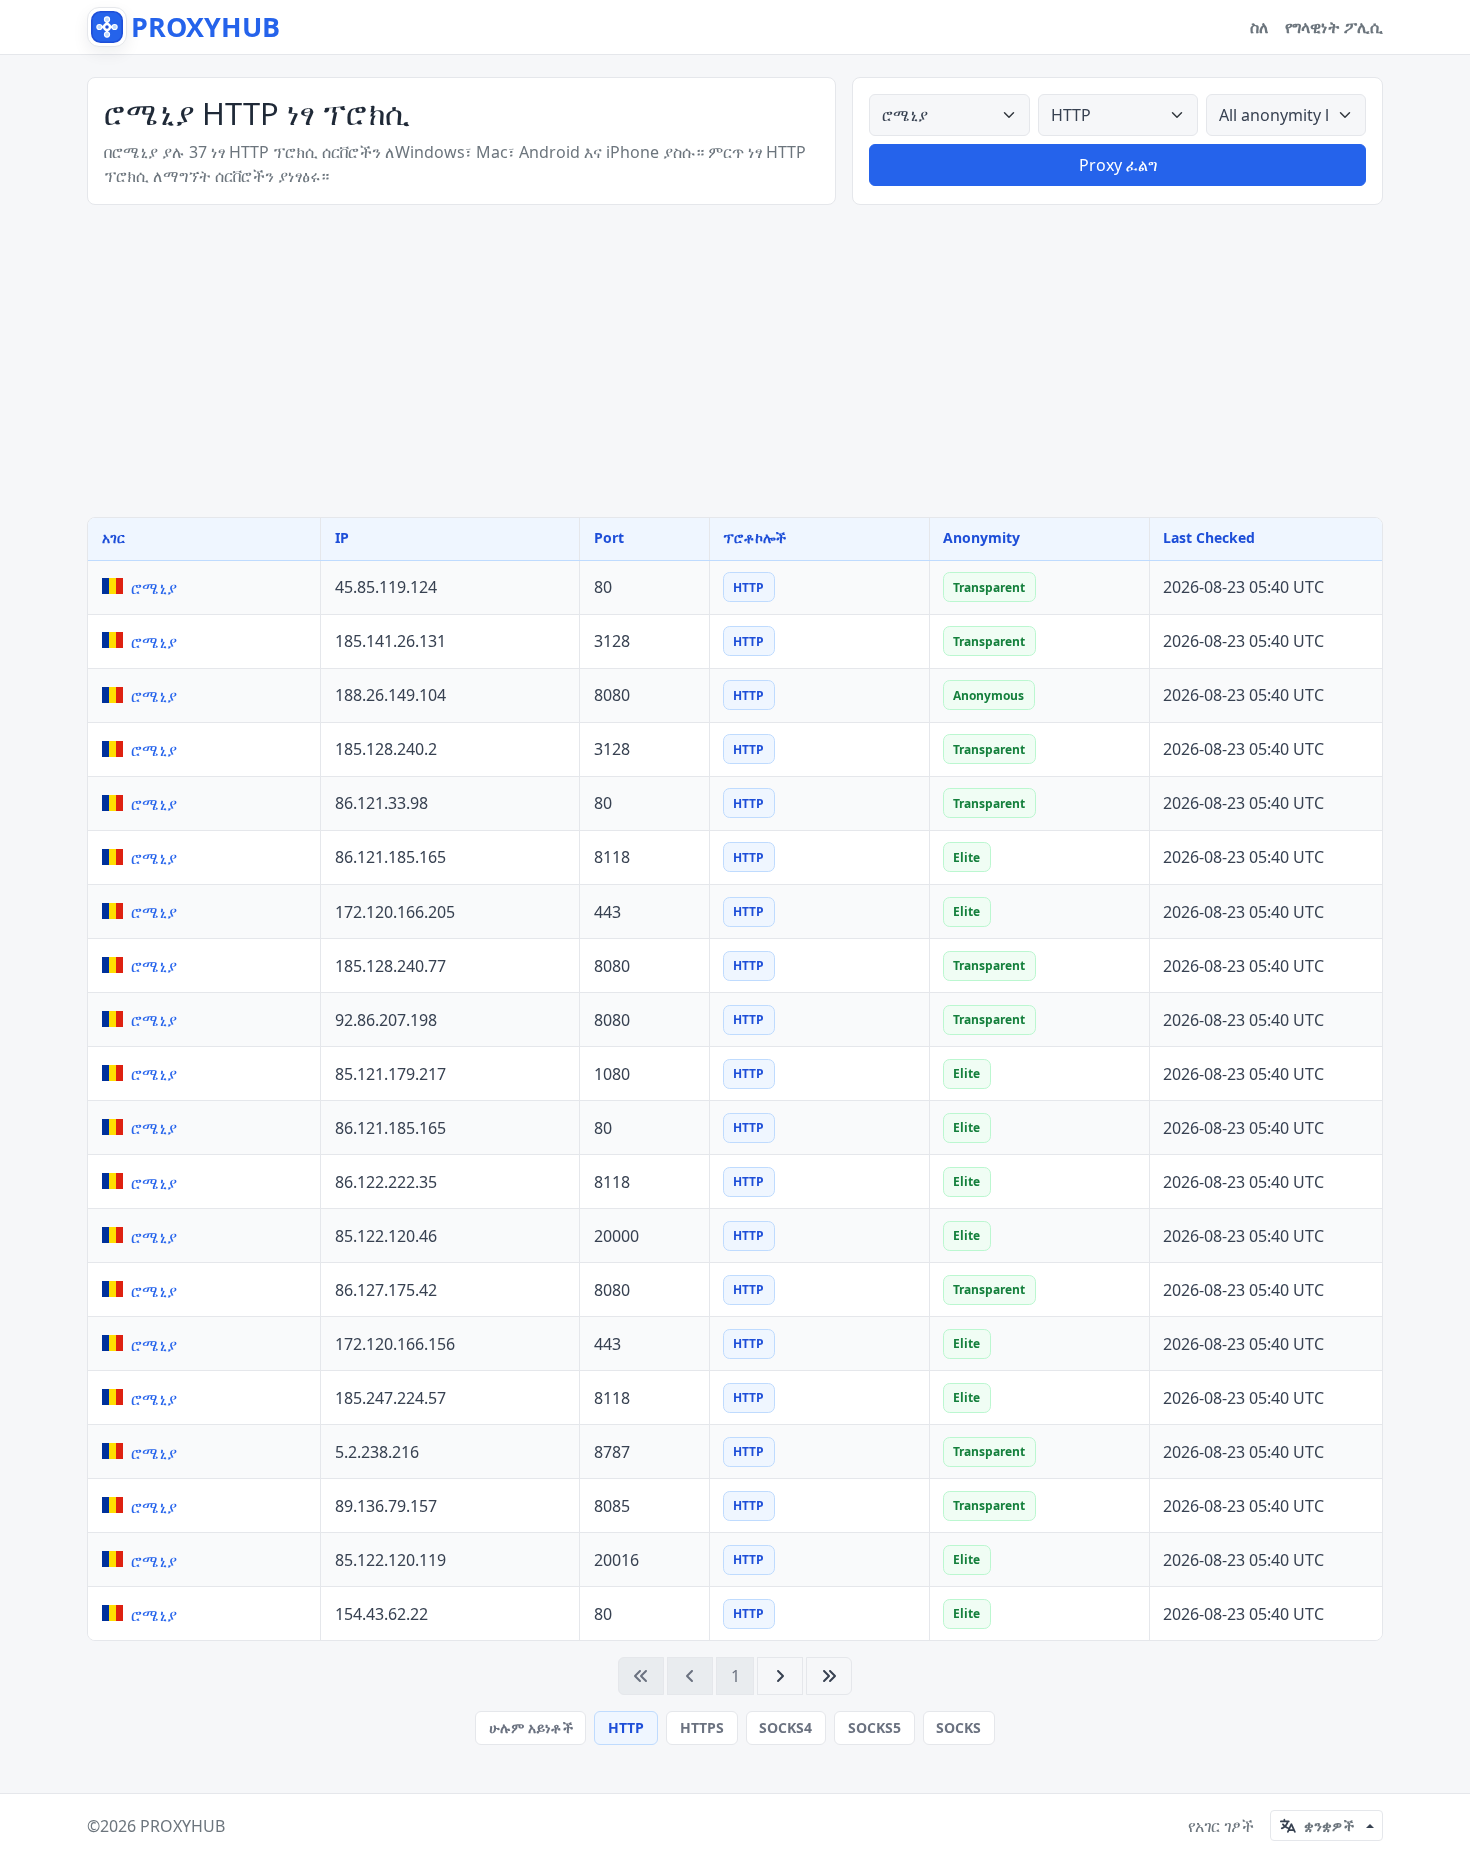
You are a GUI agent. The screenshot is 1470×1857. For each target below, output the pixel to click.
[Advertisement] (735, 361)
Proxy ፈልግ (1118, 165)
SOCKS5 (874, 1727)
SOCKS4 (785, 1727)
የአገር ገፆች (1221, 1826)
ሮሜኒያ (154, 588)
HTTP (626, 1727)
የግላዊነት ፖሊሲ (1334, 27)
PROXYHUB (182, 1826)
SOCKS (958, 1727)
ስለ (1259, 27)
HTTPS (702, 1727)
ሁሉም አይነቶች (531, 1727)
